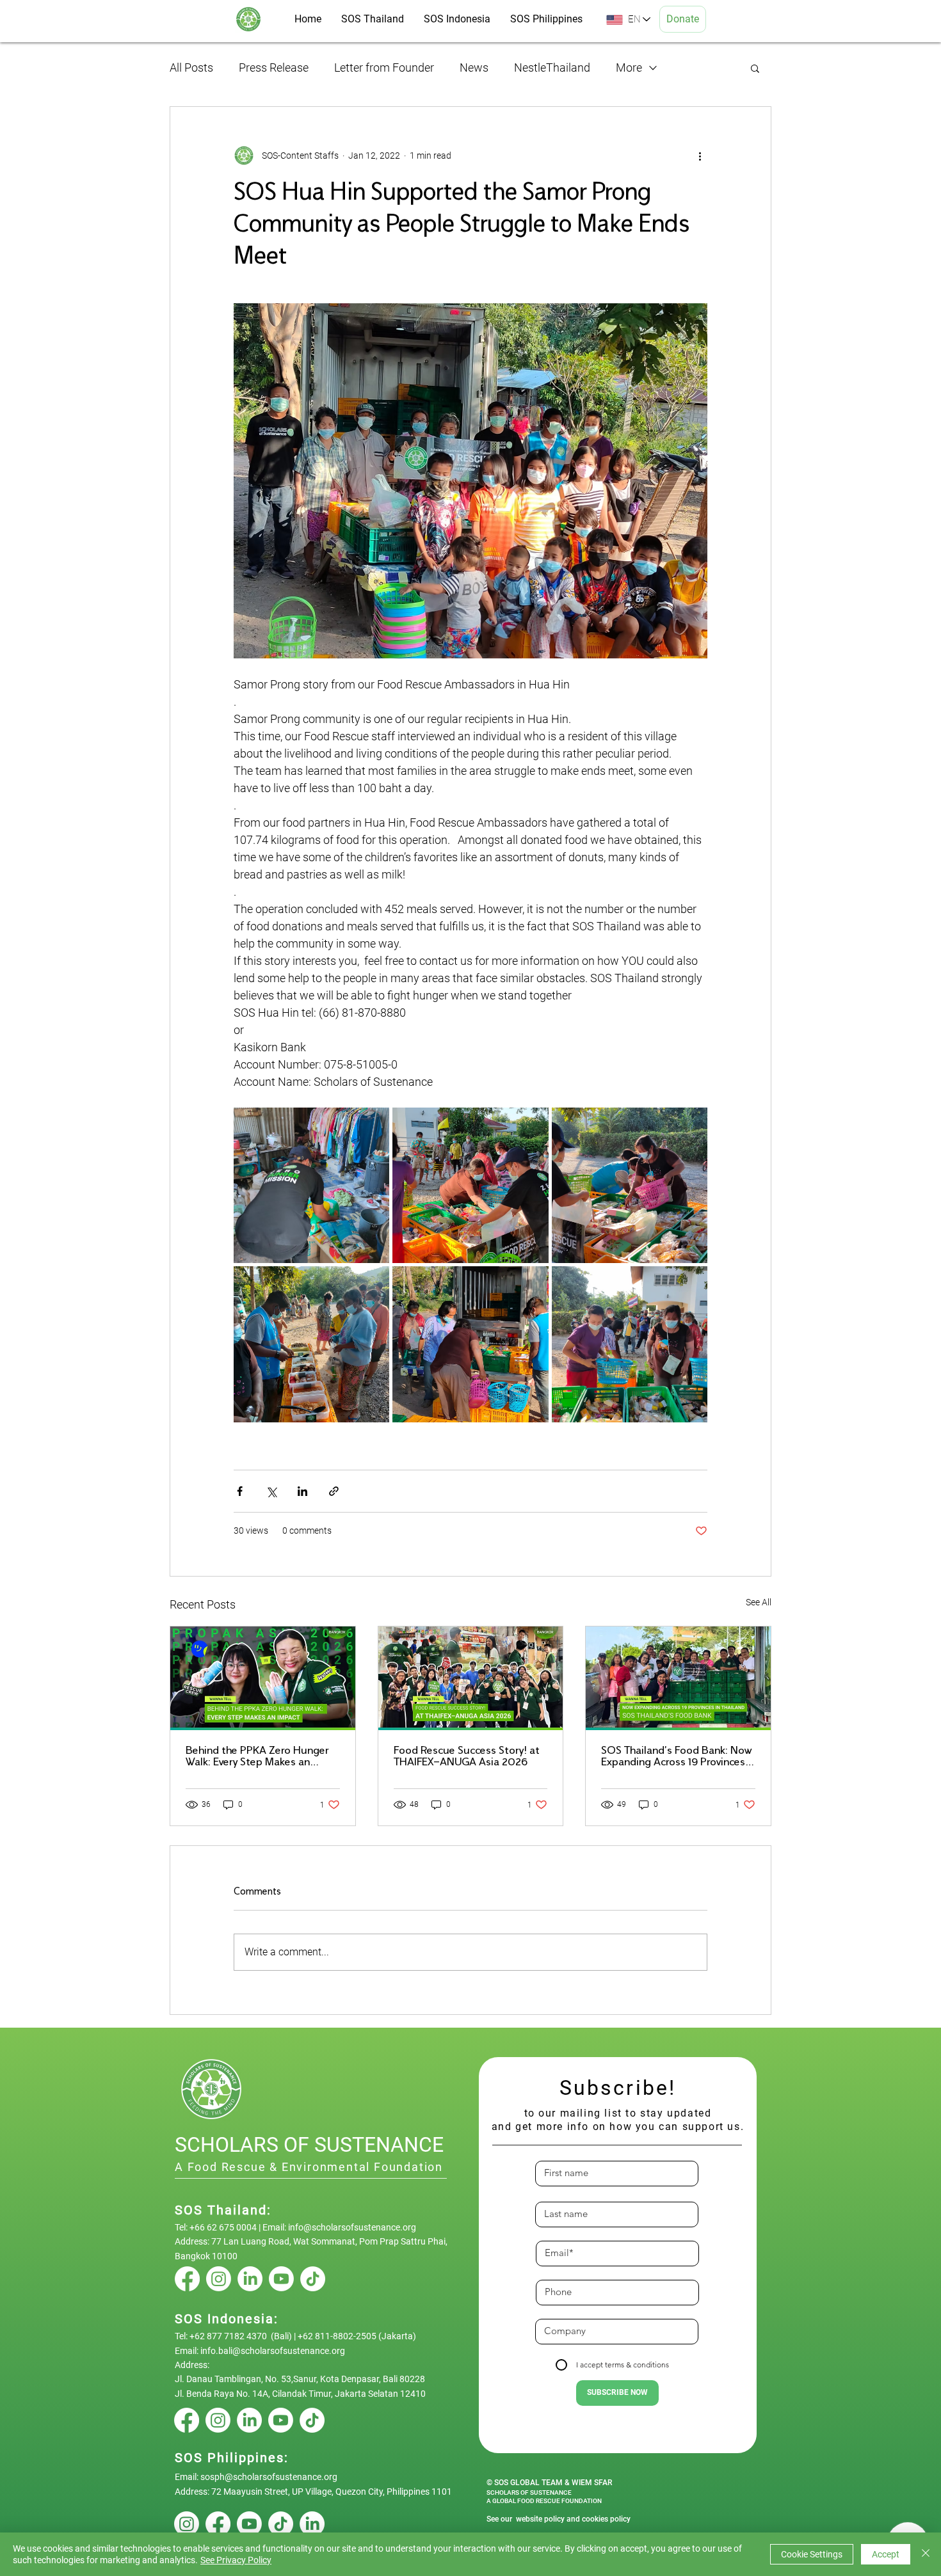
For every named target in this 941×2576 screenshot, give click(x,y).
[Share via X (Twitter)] (271, 1491)
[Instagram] (219, 2279)
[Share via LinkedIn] (302, 1491)
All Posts (191, 68)
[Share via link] (334, 1491)
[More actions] (700, 155)
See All (759, 1602)
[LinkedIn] (250, 2279)
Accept (886, 2554)
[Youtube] (281, 2279)
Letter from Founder (384, 68)
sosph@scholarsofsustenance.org (269, 2477)
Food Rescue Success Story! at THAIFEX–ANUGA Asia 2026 (467, 1757)
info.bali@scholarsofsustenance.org (273, 2351)
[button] (755, 68)
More (629, 68)
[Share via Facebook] (240, 1491)
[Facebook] (187, 2279)
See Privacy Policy (236, 2560)
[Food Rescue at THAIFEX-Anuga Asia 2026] (471, 1678)
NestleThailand (552, 68)
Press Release (274, 68)
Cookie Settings (812, 2554)
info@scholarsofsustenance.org (352, 2227)
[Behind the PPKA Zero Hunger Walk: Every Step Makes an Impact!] (263, 1678)
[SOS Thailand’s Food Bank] (678, 1678)
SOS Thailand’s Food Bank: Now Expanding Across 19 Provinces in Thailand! (676, 1757)
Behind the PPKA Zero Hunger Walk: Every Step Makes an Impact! (257, 1757)
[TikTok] (313, 2279)
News (474, 68)
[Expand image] (311, 1185)
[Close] (926, 2554)
